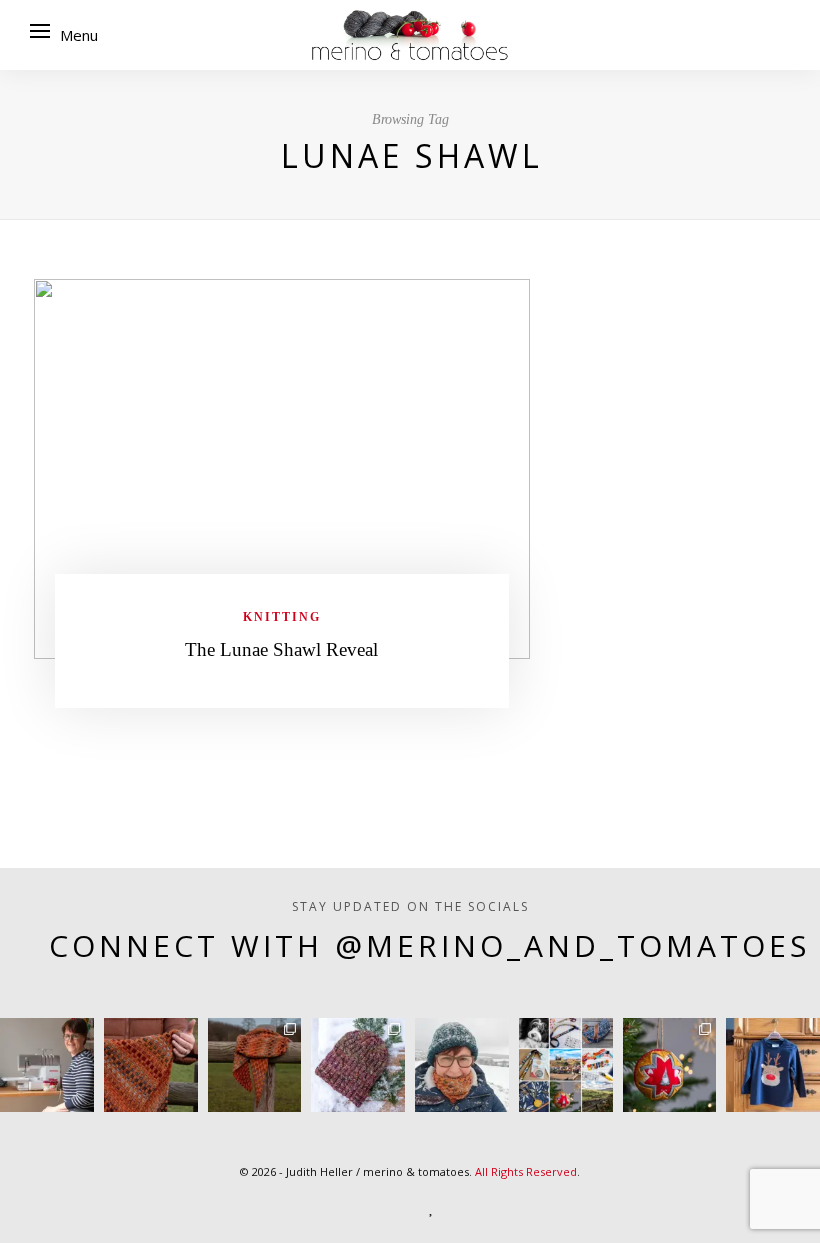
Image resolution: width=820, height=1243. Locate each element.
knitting (282, 617)
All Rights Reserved (526, 1171)
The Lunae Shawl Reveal (281, 649)
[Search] (784, 35)
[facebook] (304, 1206)
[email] (516, 1206)
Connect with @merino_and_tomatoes (429, 945)
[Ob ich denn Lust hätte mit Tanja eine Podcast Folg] (47, 1065)
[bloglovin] (432, 1206)
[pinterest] (392, 1206)
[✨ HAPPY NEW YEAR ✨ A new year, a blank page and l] (462, 1065)
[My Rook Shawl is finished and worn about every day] (255, 1065)
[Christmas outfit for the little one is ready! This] (773, 1065)
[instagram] (348, 1206)
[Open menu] (40, 31)
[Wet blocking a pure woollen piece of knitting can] (151, 1065)
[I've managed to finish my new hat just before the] (358, 1065)
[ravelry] (472, 1206)
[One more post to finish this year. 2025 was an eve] (566, 1065)
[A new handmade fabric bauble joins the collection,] (670, 1065)
